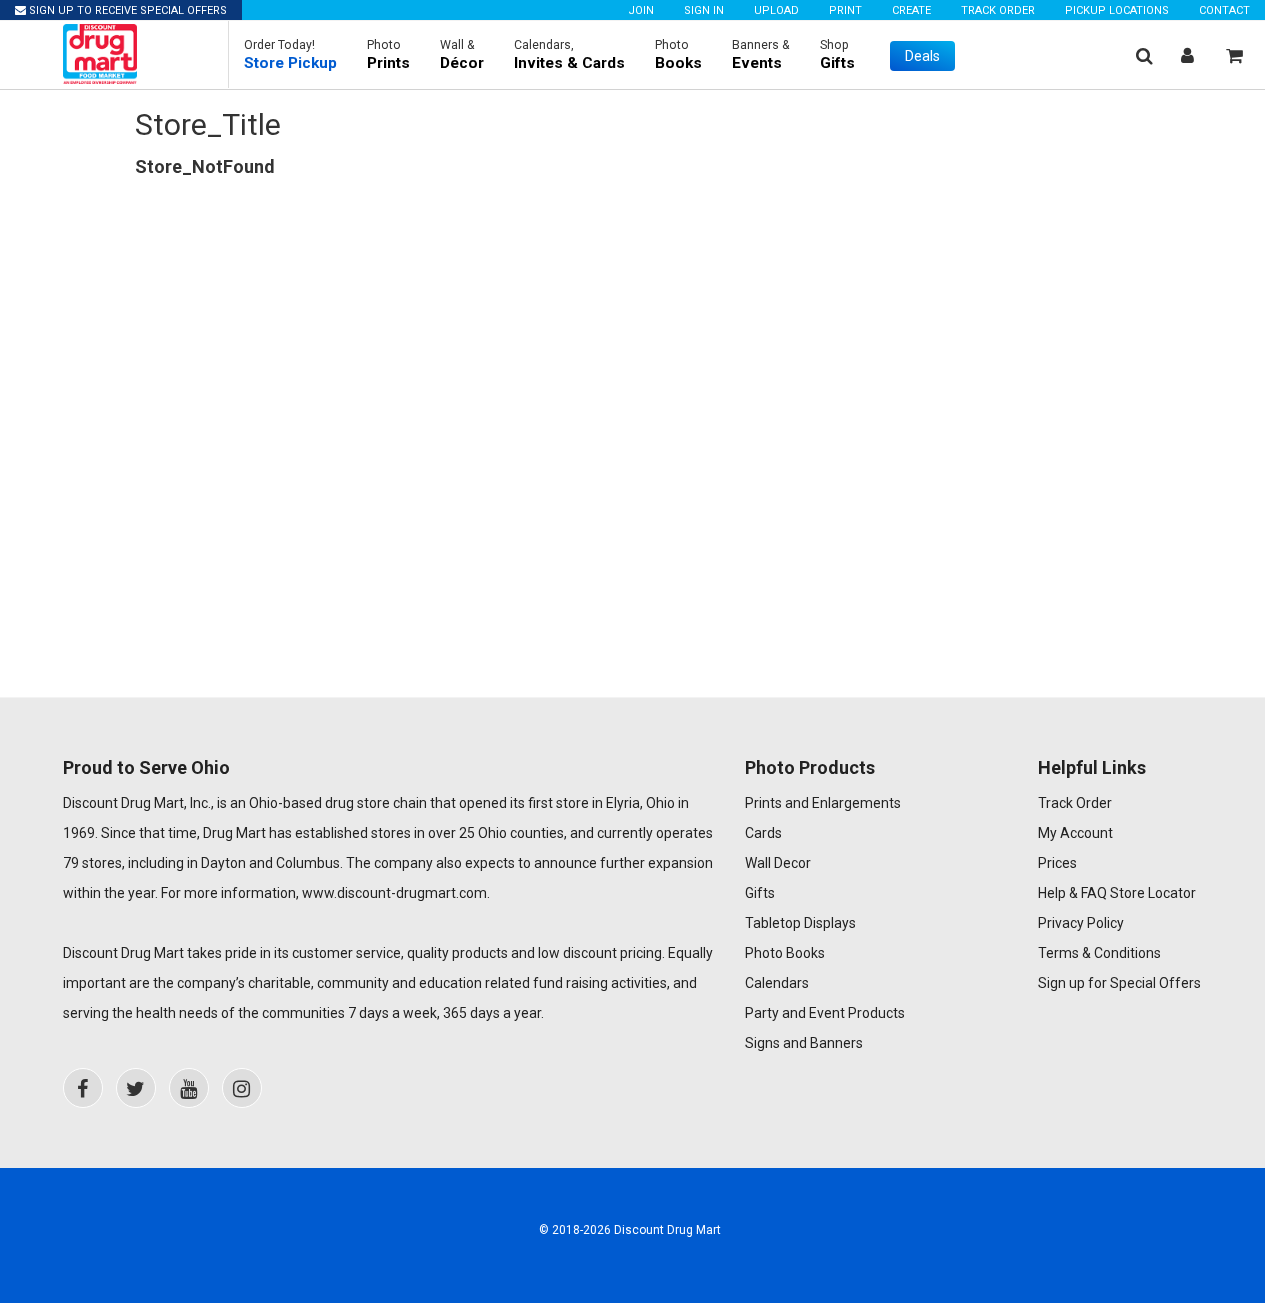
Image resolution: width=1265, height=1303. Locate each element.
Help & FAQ (1072, 893)
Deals (922, 56)
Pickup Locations (1117, 10)
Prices (1057, 863)
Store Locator (1153, 893)
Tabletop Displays (800, 923)
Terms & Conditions (1099, 953)
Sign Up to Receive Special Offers (126, 10)
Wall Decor (778, 863)
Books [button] (678, 55)
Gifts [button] (837, 55)
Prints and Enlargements (823, 803)
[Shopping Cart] (1234, 55)
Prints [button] (388, 55)
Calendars (777, 983)
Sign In (704, 10)
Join (641, 10)
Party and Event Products (825, 1013)
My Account (1075, 833)
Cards (763, 833)
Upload (776, 10)
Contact (1224, 10)
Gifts (760, 893)
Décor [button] (462, 55)
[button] (290, 54)
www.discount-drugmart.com (394, 893)
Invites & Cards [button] (569, 55)
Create (911, 10)
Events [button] (761, 55)
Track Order (998, 10)
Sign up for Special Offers (1119, 983)
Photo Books (785, 953)
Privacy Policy (1081, 923)
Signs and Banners (804, 1043)
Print (845, 10)
